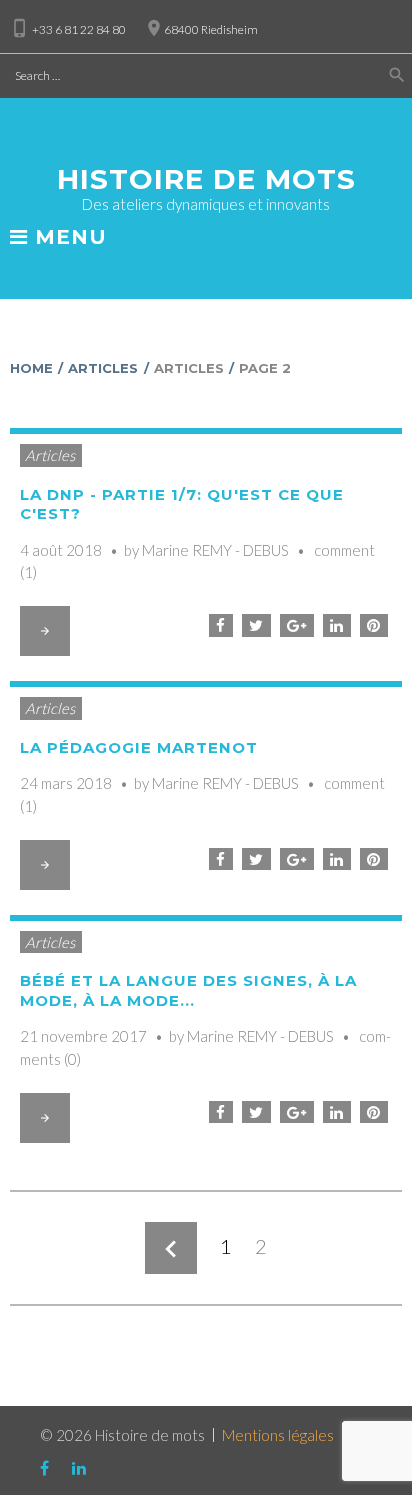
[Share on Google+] (297, 625)
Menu (67, 238)
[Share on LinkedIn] (337, 625)
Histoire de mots (206, 179)
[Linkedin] (227, 133)
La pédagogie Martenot (139, 747)
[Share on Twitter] (256, 625)
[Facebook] (187, 133)
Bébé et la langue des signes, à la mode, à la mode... (188, 990)
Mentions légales (278, 1435)
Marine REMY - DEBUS (215, 550)
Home (31, 368)
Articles (103, 368)
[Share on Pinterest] (374, 625)
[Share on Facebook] (221, 625)
